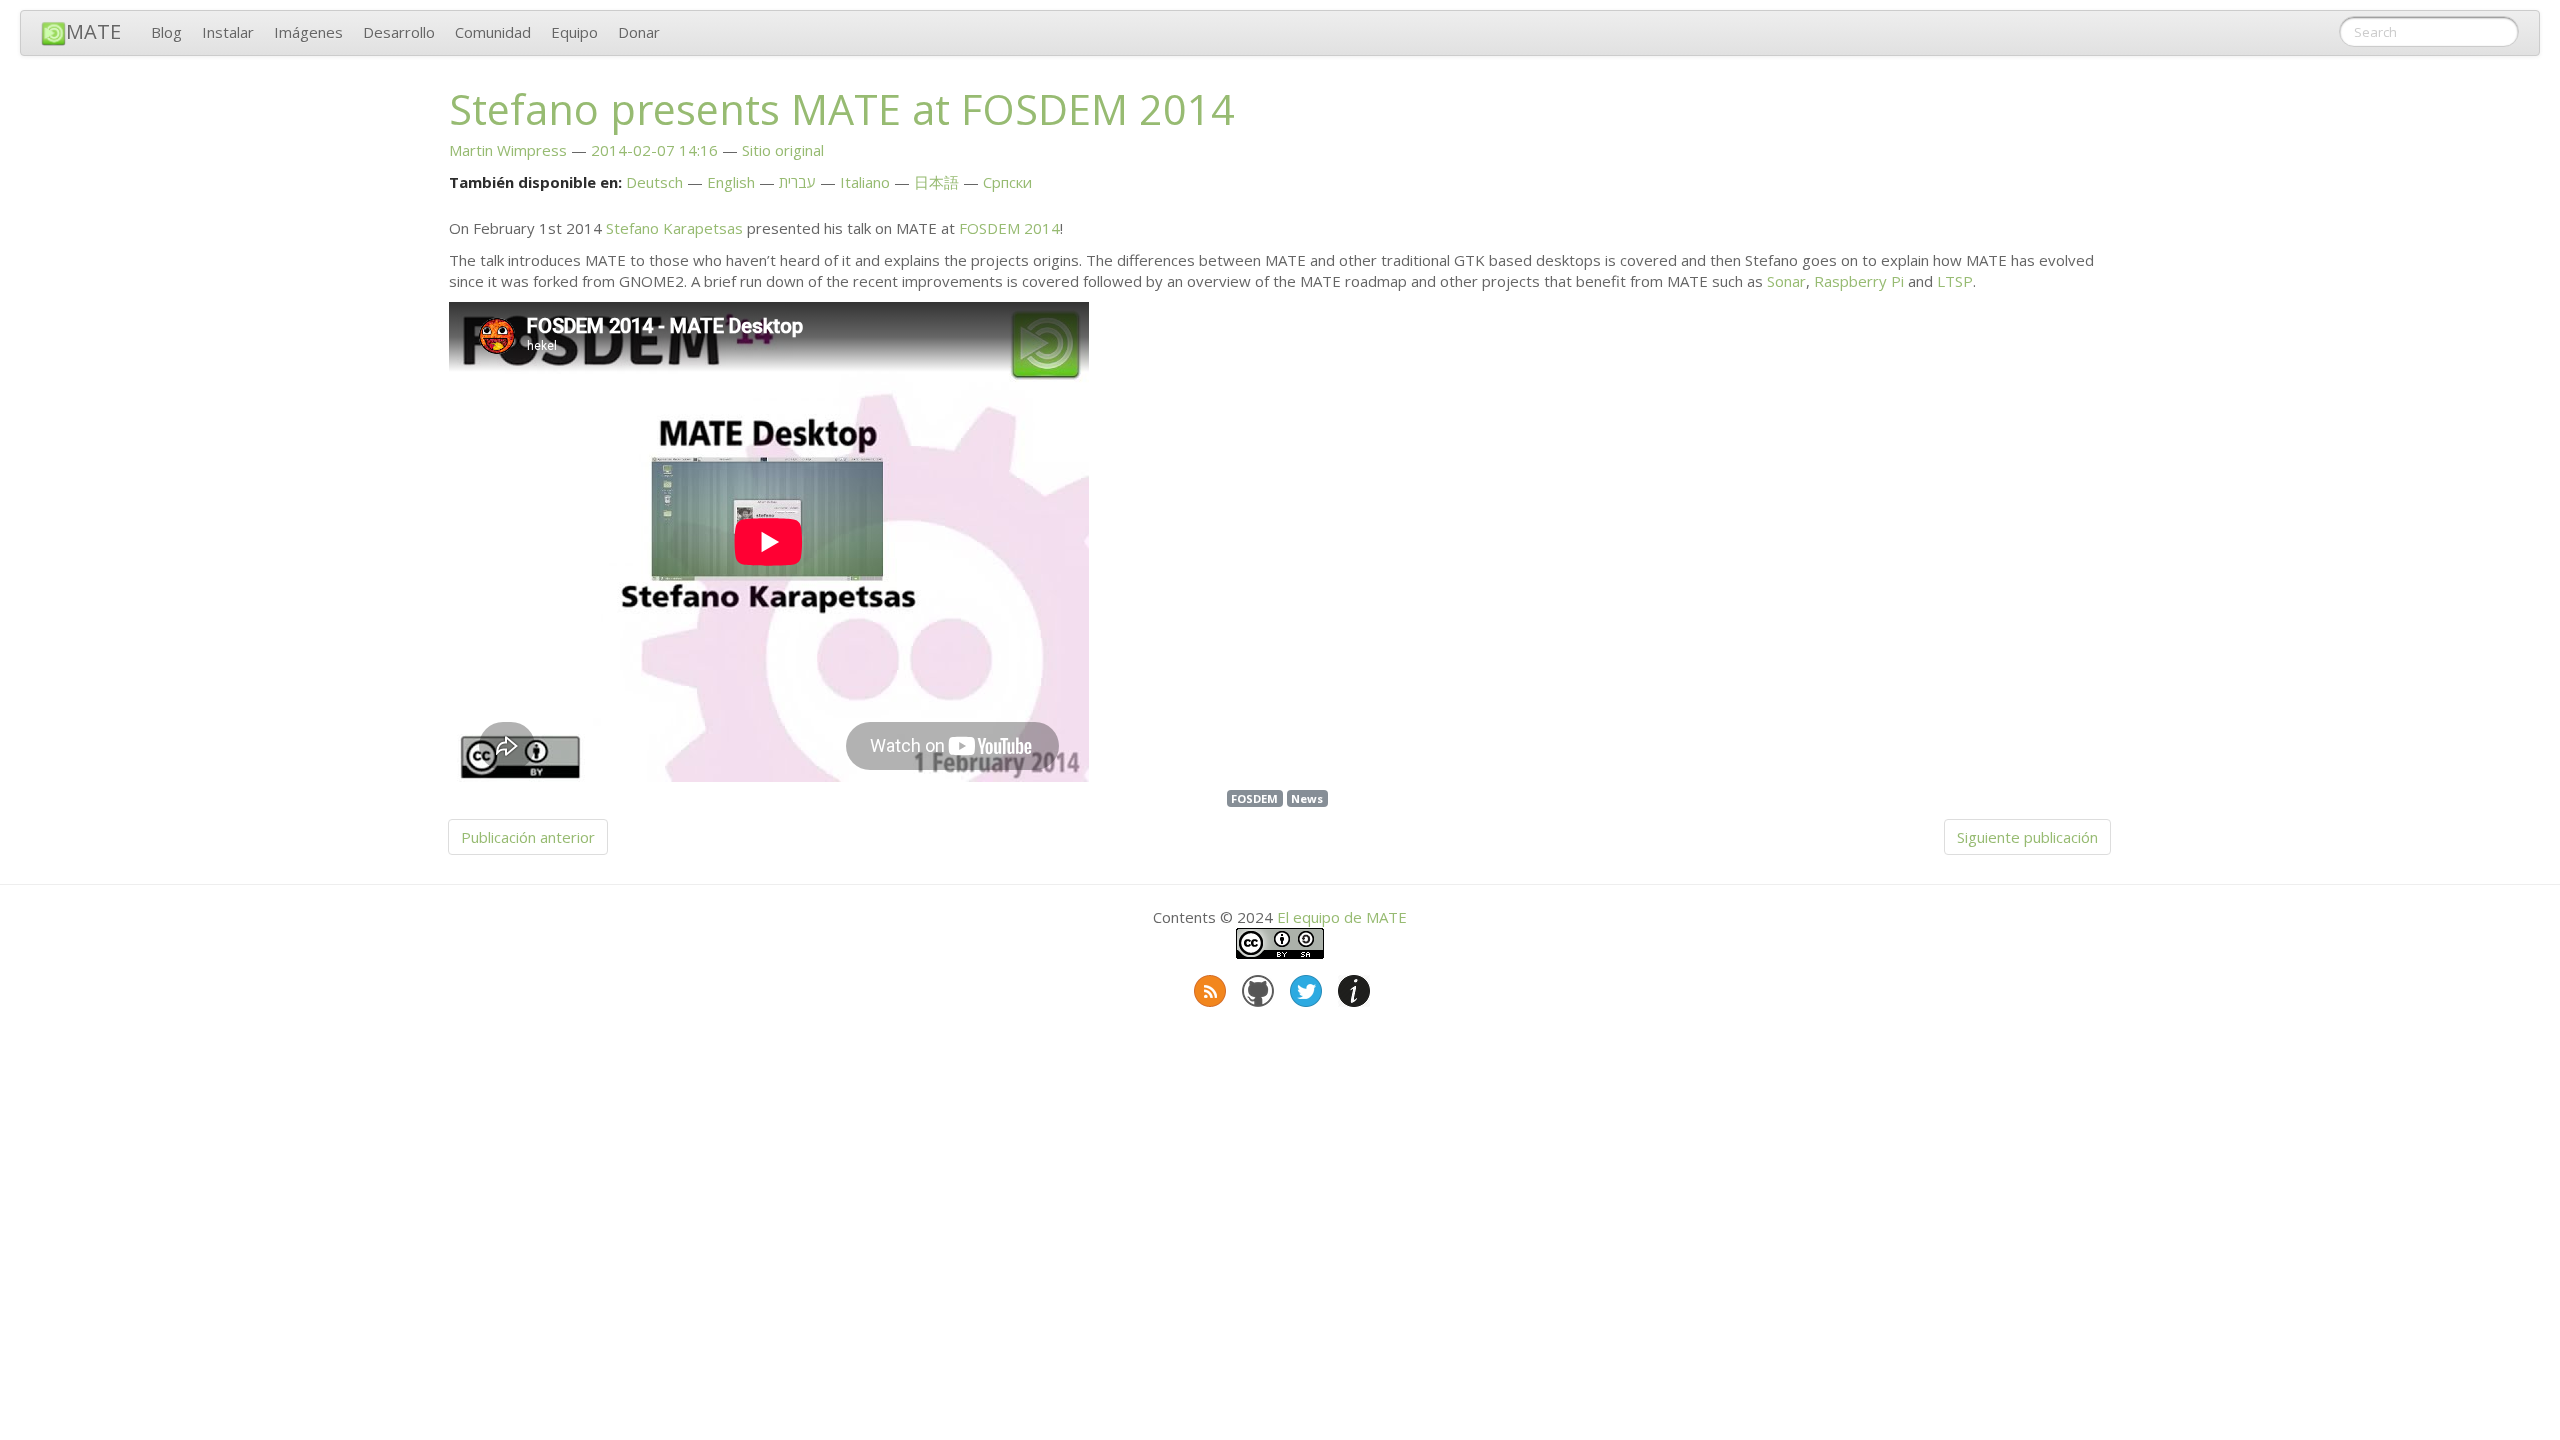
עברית (797, 182)
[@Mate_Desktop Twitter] (1304, 987)
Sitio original (783, 150)
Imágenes (308, 32)
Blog (166, 32)
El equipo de (1342, 917)
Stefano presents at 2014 (842, 109)
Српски (1007, 182)
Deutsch (654, 182)
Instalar (228, 32)
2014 (1009, 228)
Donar (639, 32)
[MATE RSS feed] (1208, 987)
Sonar (1786, 281)
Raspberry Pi (1859, 281)
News (1307, 798)
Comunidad (493, 32)
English (731, 182)
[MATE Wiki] (1352, 987)
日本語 (936, 182)
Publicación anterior (528, 837)
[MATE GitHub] (1256, 987)
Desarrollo (399, 32)
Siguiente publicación (2027, 837)
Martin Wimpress (508, 150)
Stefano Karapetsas (674, 228)
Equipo (574, 32)
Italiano (865, 182)
